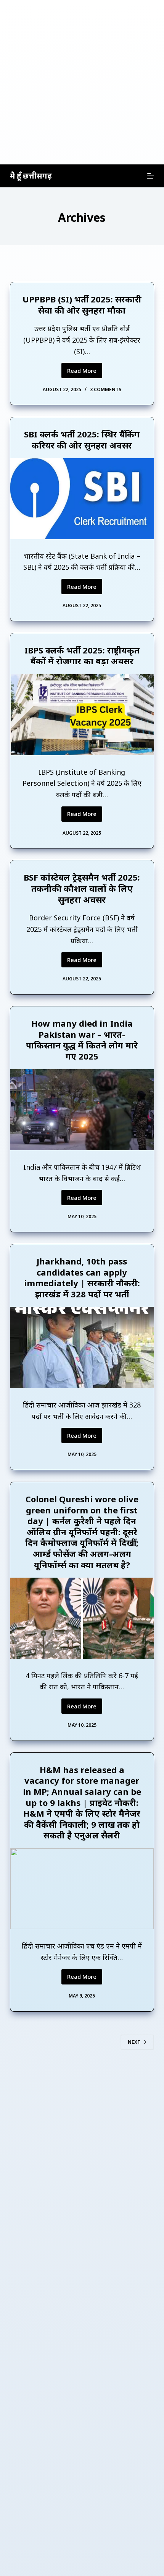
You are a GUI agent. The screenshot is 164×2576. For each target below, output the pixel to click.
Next (134, 2042)
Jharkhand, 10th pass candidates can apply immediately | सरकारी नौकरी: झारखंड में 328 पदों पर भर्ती (82, 1277)
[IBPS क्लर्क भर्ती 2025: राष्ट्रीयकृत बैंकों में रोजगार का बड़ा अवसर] (82, 714)
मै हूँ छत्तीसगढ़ (31, 176)
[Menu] (151, 176)
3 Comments (106, 389)
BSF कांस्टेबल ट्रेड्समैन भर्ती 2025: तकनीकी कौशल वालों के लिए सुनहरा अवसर (82, 888)
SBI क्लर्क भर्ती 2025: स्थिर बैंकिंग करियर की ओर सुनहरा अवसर (82, 440)
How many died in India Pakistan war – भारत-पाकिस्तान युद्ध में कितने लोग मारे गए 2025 (82, 1040)
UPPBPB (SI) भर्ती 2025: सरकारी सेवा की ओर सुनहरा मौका (82, 305)
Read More (85, 372)
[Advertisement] (82, 82)
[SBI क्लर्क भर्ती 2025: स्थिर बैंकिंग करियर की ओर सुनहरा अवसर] (82, 498)
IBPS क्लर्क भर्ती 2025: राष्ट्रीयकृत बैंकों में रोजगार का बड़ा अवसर (82, 656)
